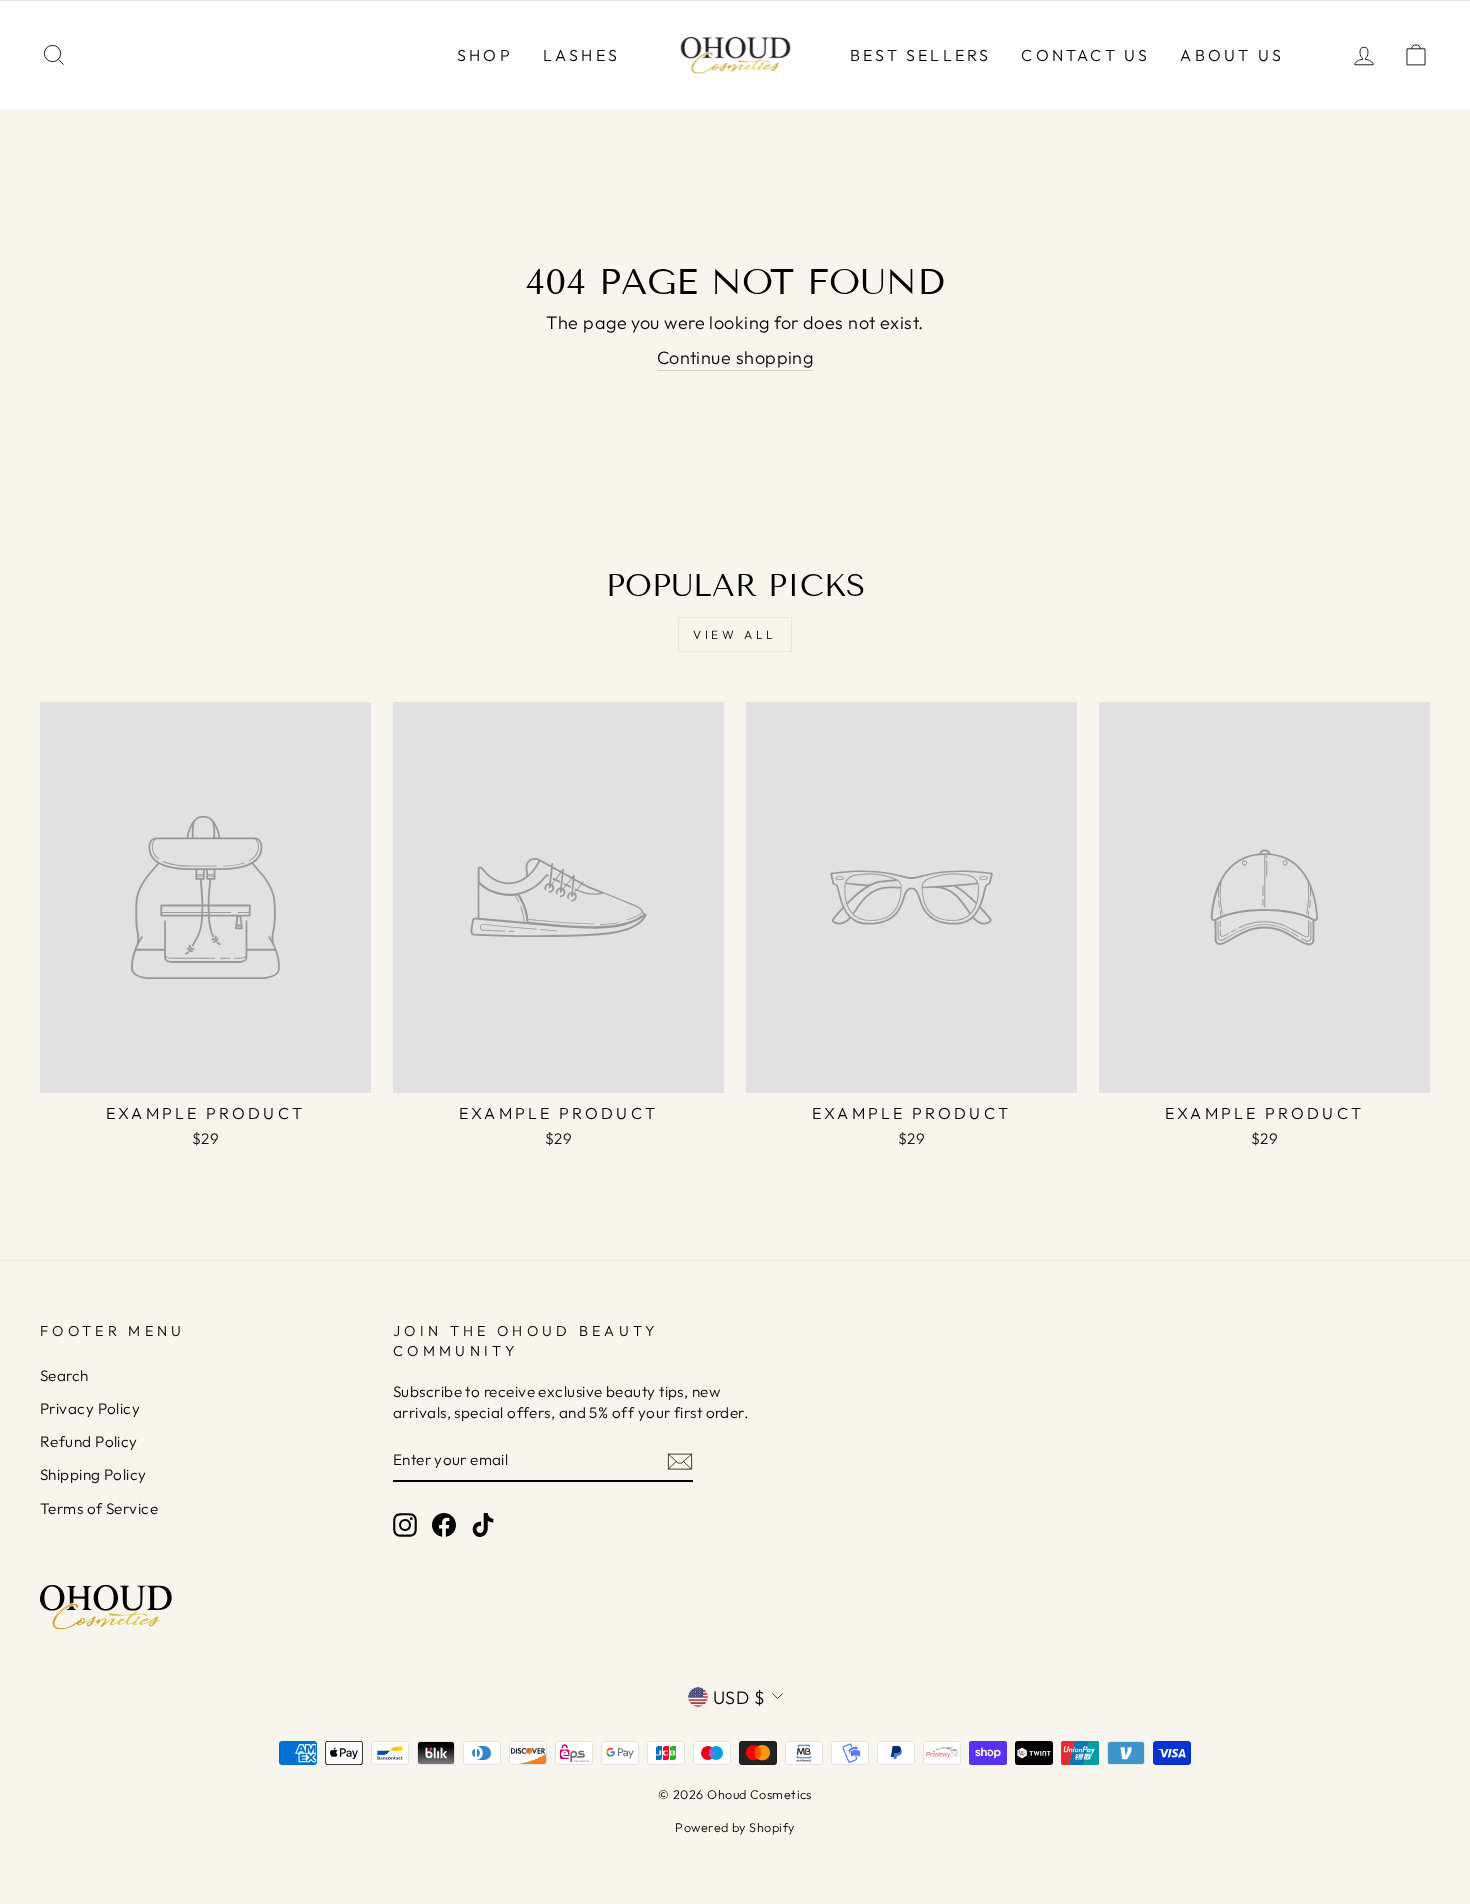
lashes (581, 55)
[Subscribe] (680, 1460)
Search (64, 1375)
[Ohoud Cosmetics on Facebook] (444, 1524)
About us (1232, 55)
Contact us (1085, 55)
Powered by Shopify (734, 1827)
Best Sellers (920, 55)
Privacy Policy (90, 1408)
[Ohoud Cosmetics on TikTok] (483, 1524)
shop (485, 55)
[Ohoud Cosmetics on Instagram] (405, 1524)
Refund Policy (89, 1441)
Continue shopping (735, 357)
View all (735, 634)
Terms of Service (99, 1508)
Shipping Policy (93, 1474)
